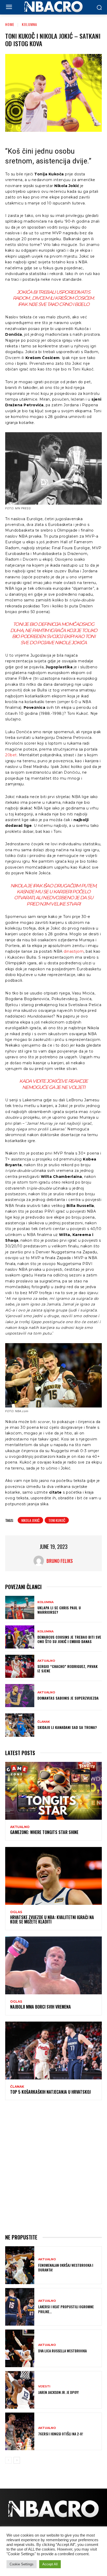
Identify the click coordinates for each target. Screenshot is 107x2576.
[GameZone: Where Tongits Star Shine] (53, 1791)
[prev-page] (8, 2460)
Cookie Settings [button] (22, 2564)
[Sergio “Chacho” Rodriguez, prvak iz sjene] (20, 1666)
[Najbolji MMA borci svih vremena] (53, 1965)
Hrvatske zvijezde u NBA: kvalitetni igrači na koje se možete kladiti (52, 1920)
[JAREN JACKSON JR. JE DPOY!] (20, 2390)
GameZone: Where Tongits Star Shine (44, 1832)
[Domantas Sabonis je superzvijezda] (20, 1696)
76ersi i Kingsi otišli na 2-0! (61, 2434)
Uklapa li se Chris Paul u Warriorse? (59, 1610)
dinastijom (74, 951)
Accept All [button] (50, 2564)
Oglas (16, 1912)
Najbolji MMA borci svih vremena (41, 2007)
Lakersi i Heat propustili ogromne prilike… (66, 2309)
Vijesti (44, 2386)
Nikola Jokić (30, 1520)
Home (10, 24)
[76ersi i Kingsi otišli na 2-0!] (20, 2431)
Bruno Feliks (60, 1561)
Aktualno (46, 1661)
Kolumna (29, 24)
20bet (11, 755)
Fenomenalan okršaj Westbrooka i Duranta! (66, 2267)
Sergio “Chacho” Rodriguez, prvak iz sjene (68, 1668)
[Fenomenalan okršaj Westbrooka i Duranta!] (20, 2265)
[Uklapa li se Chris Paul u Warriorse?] (20, 1607)
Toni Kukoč (57, 1520)
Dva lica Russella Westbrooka (62, 2351)
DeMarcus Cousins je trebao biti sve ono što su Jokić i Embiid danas (69, 1639)
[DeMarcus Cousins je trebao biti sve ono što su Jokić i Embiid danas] (20, 1637)
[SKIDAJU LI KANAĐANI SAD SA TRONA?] (20, 1725)
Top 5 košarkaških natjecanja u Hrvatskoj (50, 2092)
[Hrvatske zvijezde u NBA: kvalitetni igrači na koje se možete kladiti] (53, 1876)
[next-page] (17, 2460)
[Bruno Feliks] (40, 1561)
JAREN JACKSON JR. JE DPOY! (59, 2392)
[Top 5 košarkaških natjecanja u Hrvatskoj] (53, 2051)
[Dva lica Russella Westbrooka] (20, 2348)
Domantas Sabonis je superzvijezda (68, 1698)
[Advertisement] (53, 2166)
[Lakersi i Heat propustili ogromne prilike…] (20, 2307)
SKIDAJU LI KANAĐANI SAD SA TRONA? (67, 1727)
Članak (44, 1722)
